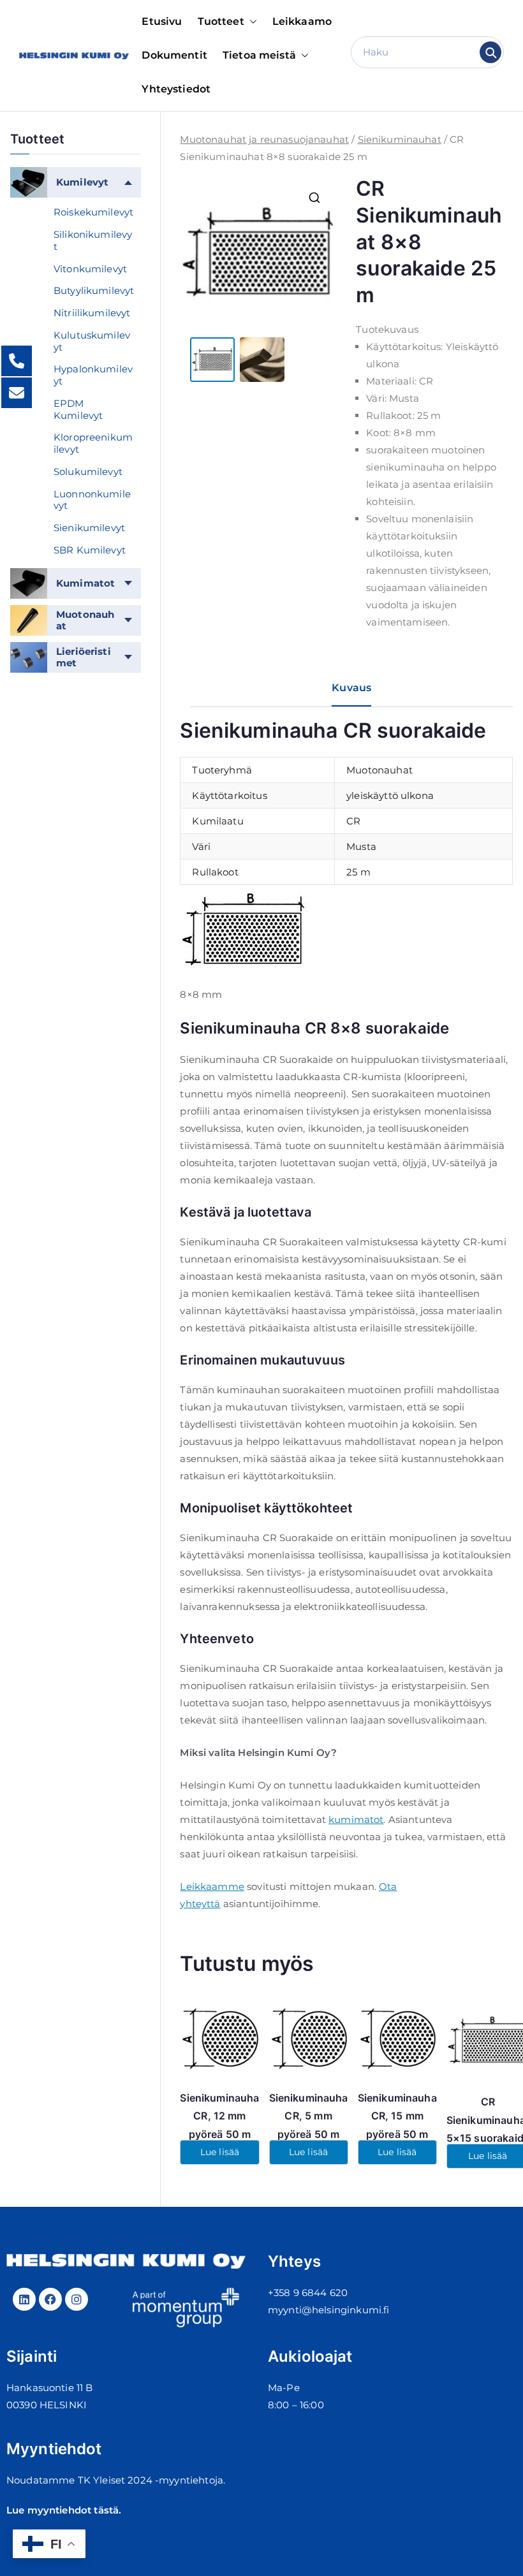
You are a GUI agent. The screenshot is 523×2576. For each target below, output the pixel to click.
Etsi (491, 52)
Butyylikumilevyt (94, 290)
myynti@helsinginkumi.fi (328, 2310)
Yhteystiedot (176, 89)
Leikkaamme (212, 1886)
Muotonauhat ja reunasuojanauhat (264, 139)
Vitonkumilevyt (90, 269)
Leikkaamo (302, 21)
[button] (251, 22)
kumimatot (356, 1819)
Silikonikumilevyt (93, 240)
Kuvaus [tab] (351, 688)
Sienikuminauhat (400, 139)
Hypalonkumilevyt (93, 375)
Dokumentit (174, 55)
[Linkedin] (24, 2299)
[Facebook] (50, 2299)
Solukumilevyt (88, 472)
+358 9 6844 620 (308, 2293)
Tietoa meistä (259, 55)
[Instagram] (77, 2299)
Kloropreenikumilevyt (93, 443)
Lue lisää (220, 2152)
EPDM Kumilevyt (78, 409)
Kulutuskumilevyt (92, 341)
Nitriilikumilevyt (92, 313)
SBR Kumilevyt (90, 550)
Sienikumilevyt (89, 528)
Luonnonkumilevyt (92, 500)
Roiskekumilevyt (93, 212)
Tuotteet (221, 21)
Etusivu (162, 21)
